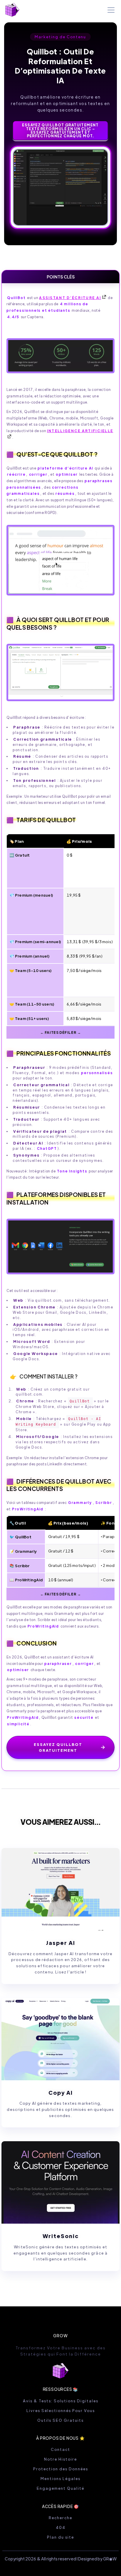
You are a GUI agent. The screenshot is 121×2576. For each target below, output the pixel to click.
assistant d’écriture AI (70, 298)
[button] (110, 10)
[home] (12, 10)
